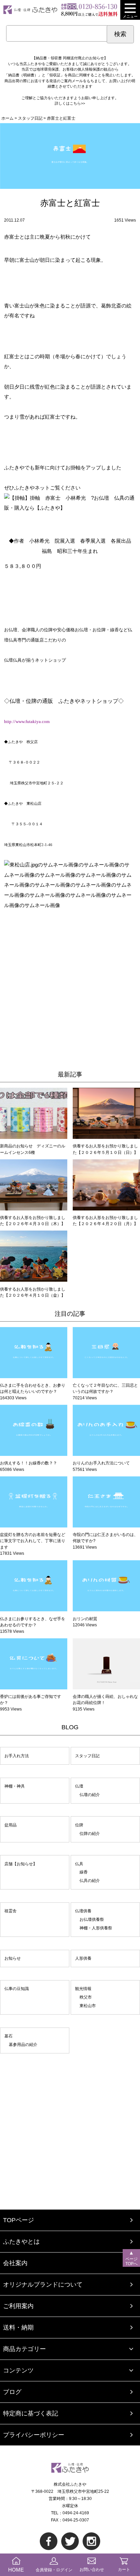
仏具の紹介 (90, 1881)
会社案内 (15, 2263)
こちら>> (77, 103)
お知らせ (13, 1958)
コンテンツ (18, 2370)
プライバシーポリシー (34, 2435)
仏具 (79, 1864)
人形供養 (83, 1958)
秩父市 (86, 1997)
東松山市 (88, 2006)
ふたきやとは (21, 2242)
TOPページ (19, 2220)
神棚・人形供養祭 (96, 1928)
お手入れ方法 (17, 1756)
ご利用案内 (18, 2306)
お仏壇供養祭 (92, 1919)
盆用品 (11, 1825)
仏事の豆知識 (17, 1989)
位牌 (79, 1825)
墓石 (8, 2036)
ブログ (12, 2392)
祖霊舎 (11, 1911)
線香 (84, 1872)
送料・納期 (18, 2328)
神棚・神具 (15, 1786)
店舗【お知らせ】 (21, 1864)
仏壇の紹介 (90, 1795)
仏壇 (79, 1786)
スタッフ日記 (87, 1756)
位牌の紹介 (90, 1834)
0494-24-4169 (76, 2513)
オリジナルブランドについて (43, 2285)
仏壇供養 (83, 1911)
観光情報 (83, 1989)
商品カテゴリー (24, 2349)
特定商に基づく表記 (31, 2413)
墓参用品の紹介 (23, 2045)
